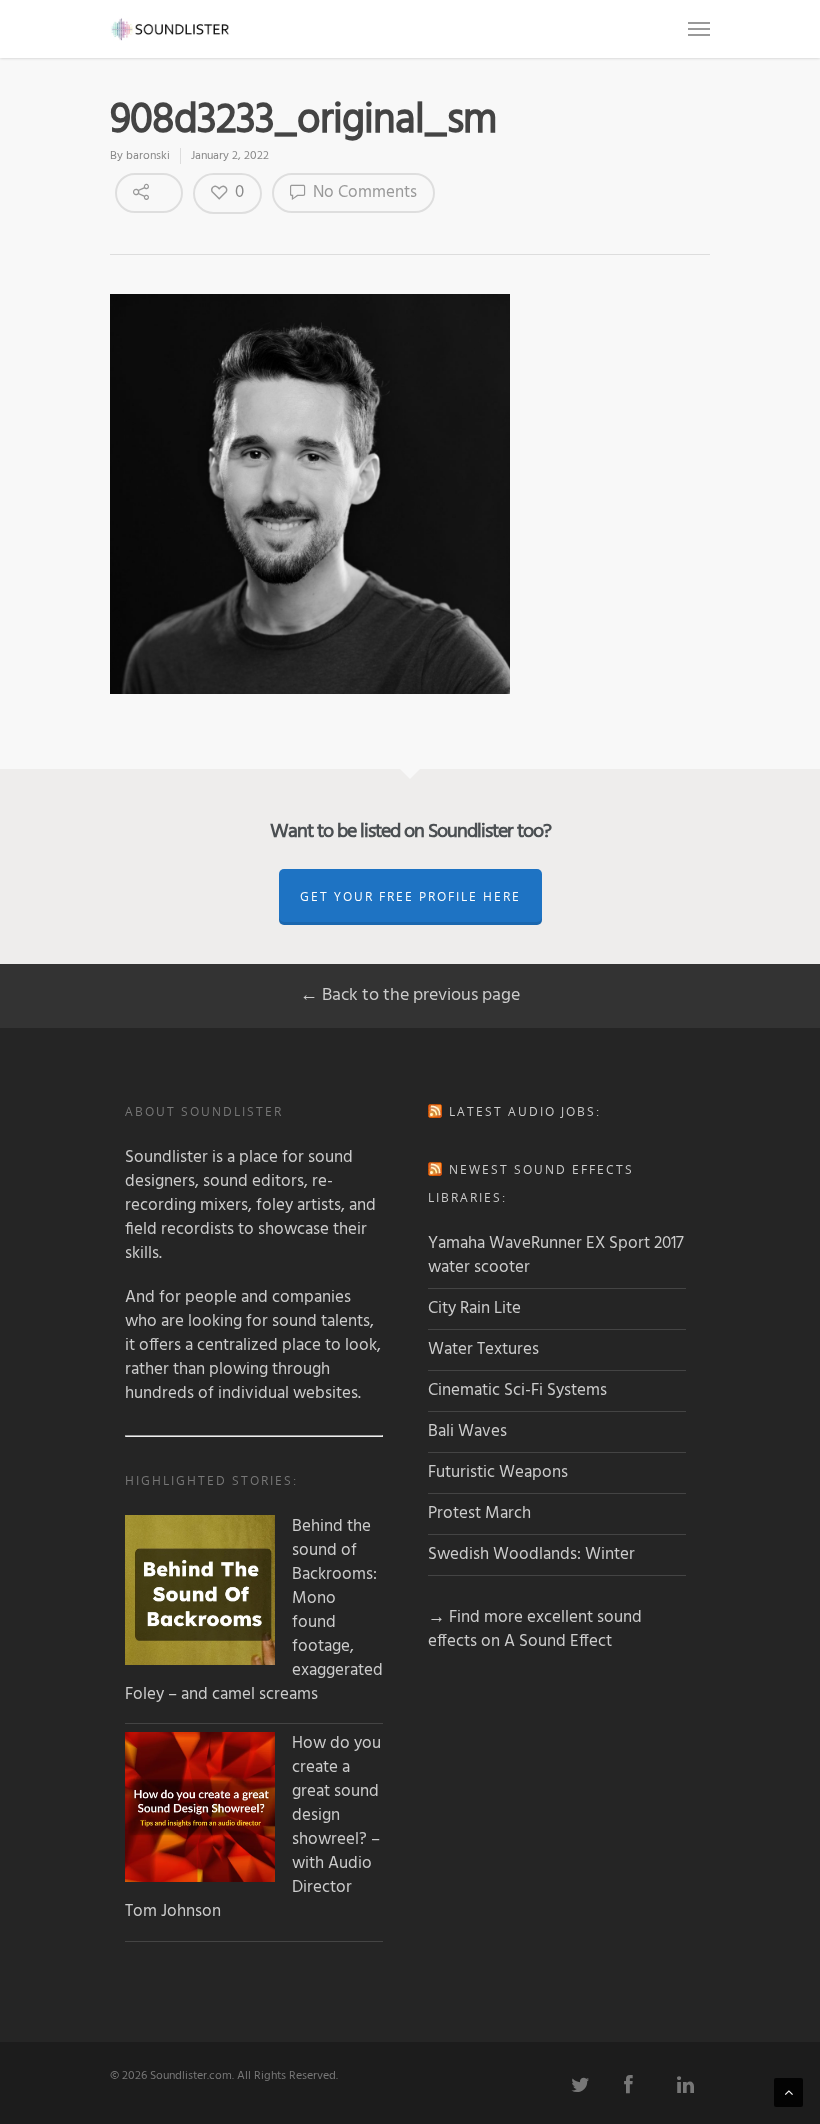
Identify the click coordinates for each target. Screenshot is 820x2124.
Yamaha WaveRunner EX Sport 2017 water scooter (556, 1255)
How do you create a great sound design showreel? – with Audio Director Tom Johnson (253, 1828)
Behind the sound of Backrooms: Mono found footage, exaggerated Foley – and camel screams (254, 1611)
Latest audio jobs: (525, 1111)
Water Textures (483, 1349)
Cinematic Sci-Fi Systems (517, 1390)
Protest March (479, 1513)
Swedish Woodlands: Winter (531, 1554)
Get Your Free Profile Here (410, 896)
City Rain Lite (474, 1308)
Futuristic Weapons (498, 1472)
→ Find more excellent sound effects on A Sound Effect (535, 1629)
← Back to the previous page (410, 995)
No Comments (363, 192)
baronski (148, 156)
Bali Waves (467, 1431)
